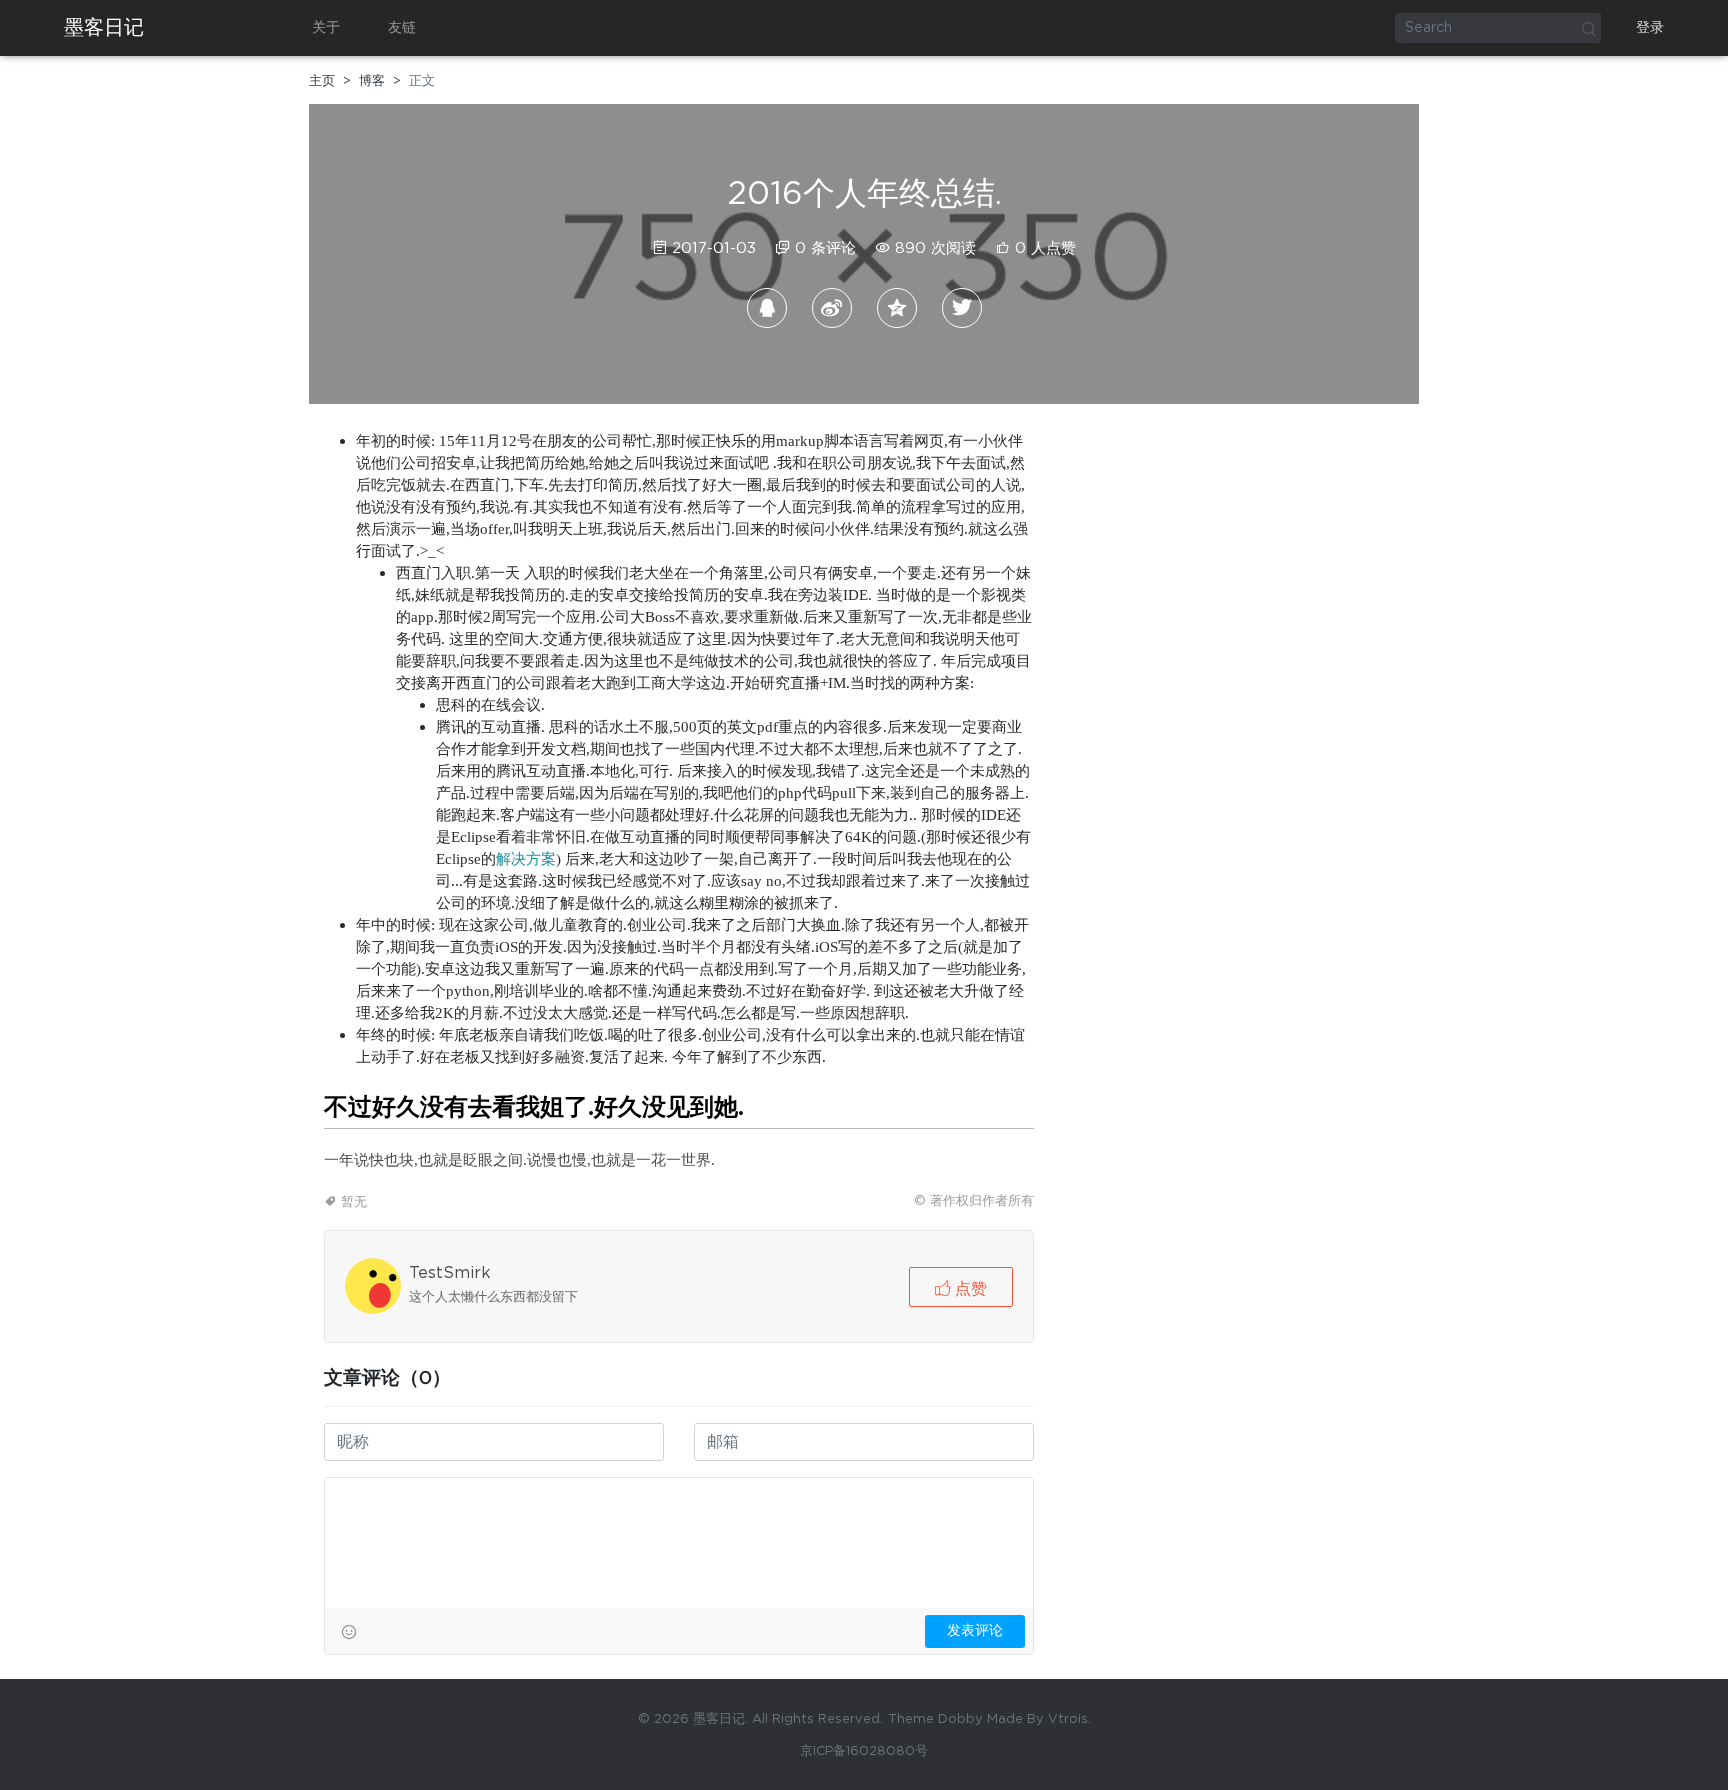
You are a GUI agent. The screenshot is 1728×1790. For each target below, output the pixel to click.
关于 (326, 28)
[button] (961, 1287)
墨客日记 (104, 28)
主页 (322, 81)
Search (1588, 28)
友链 (402, 28)
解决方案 (526, 858)
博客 (372, 81)
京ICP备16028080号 (864, 1751)
